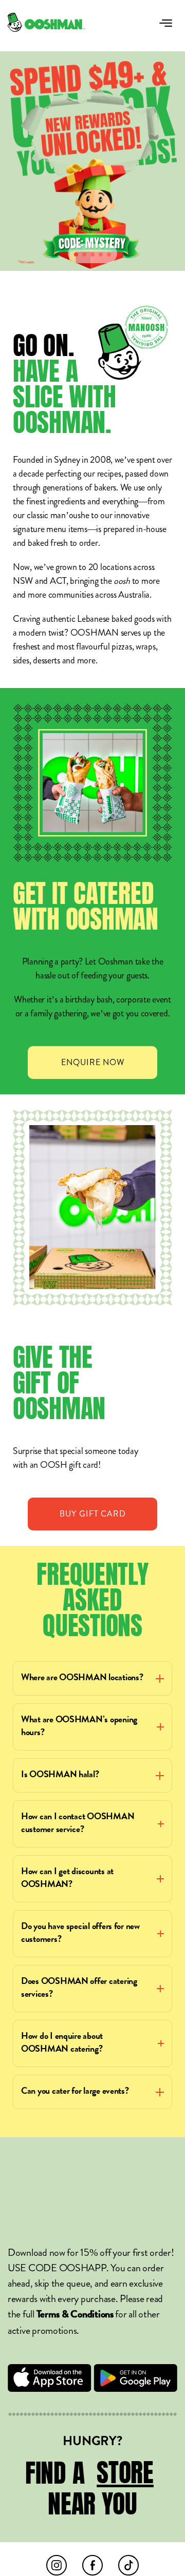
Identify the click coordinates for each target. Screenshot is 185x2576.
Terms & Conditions (75, 2315)
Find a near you (89, 2489)
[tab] (76, 254)
